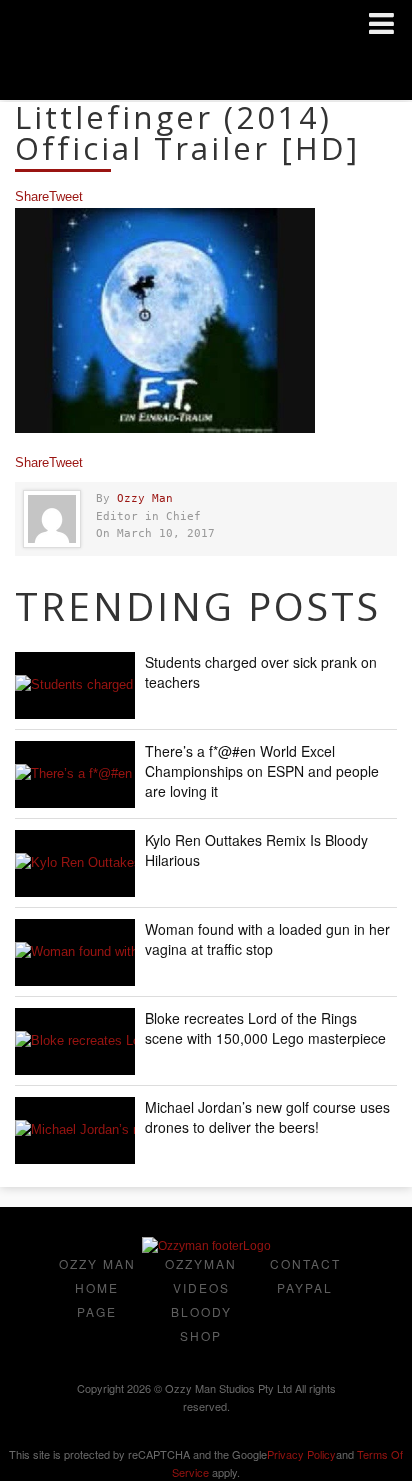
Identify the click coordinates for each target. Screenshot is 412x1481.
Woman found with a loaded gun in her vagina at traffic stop (267, 939)
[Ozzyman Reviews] (206, 1246)
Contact (305, 1263)
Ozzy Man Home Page (97, 1287)
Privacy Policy (301, 1454)
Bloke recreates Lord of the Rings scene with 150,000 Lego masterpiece (265, 1028)
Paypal (305, 1287)
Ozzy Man (145, 498)
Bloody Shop (201, 1323)
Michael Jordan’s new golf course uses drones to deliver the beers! (267, 1117)
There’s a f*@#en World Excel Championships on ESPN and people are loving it (262, 771)
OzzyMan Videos (201, 1275)
